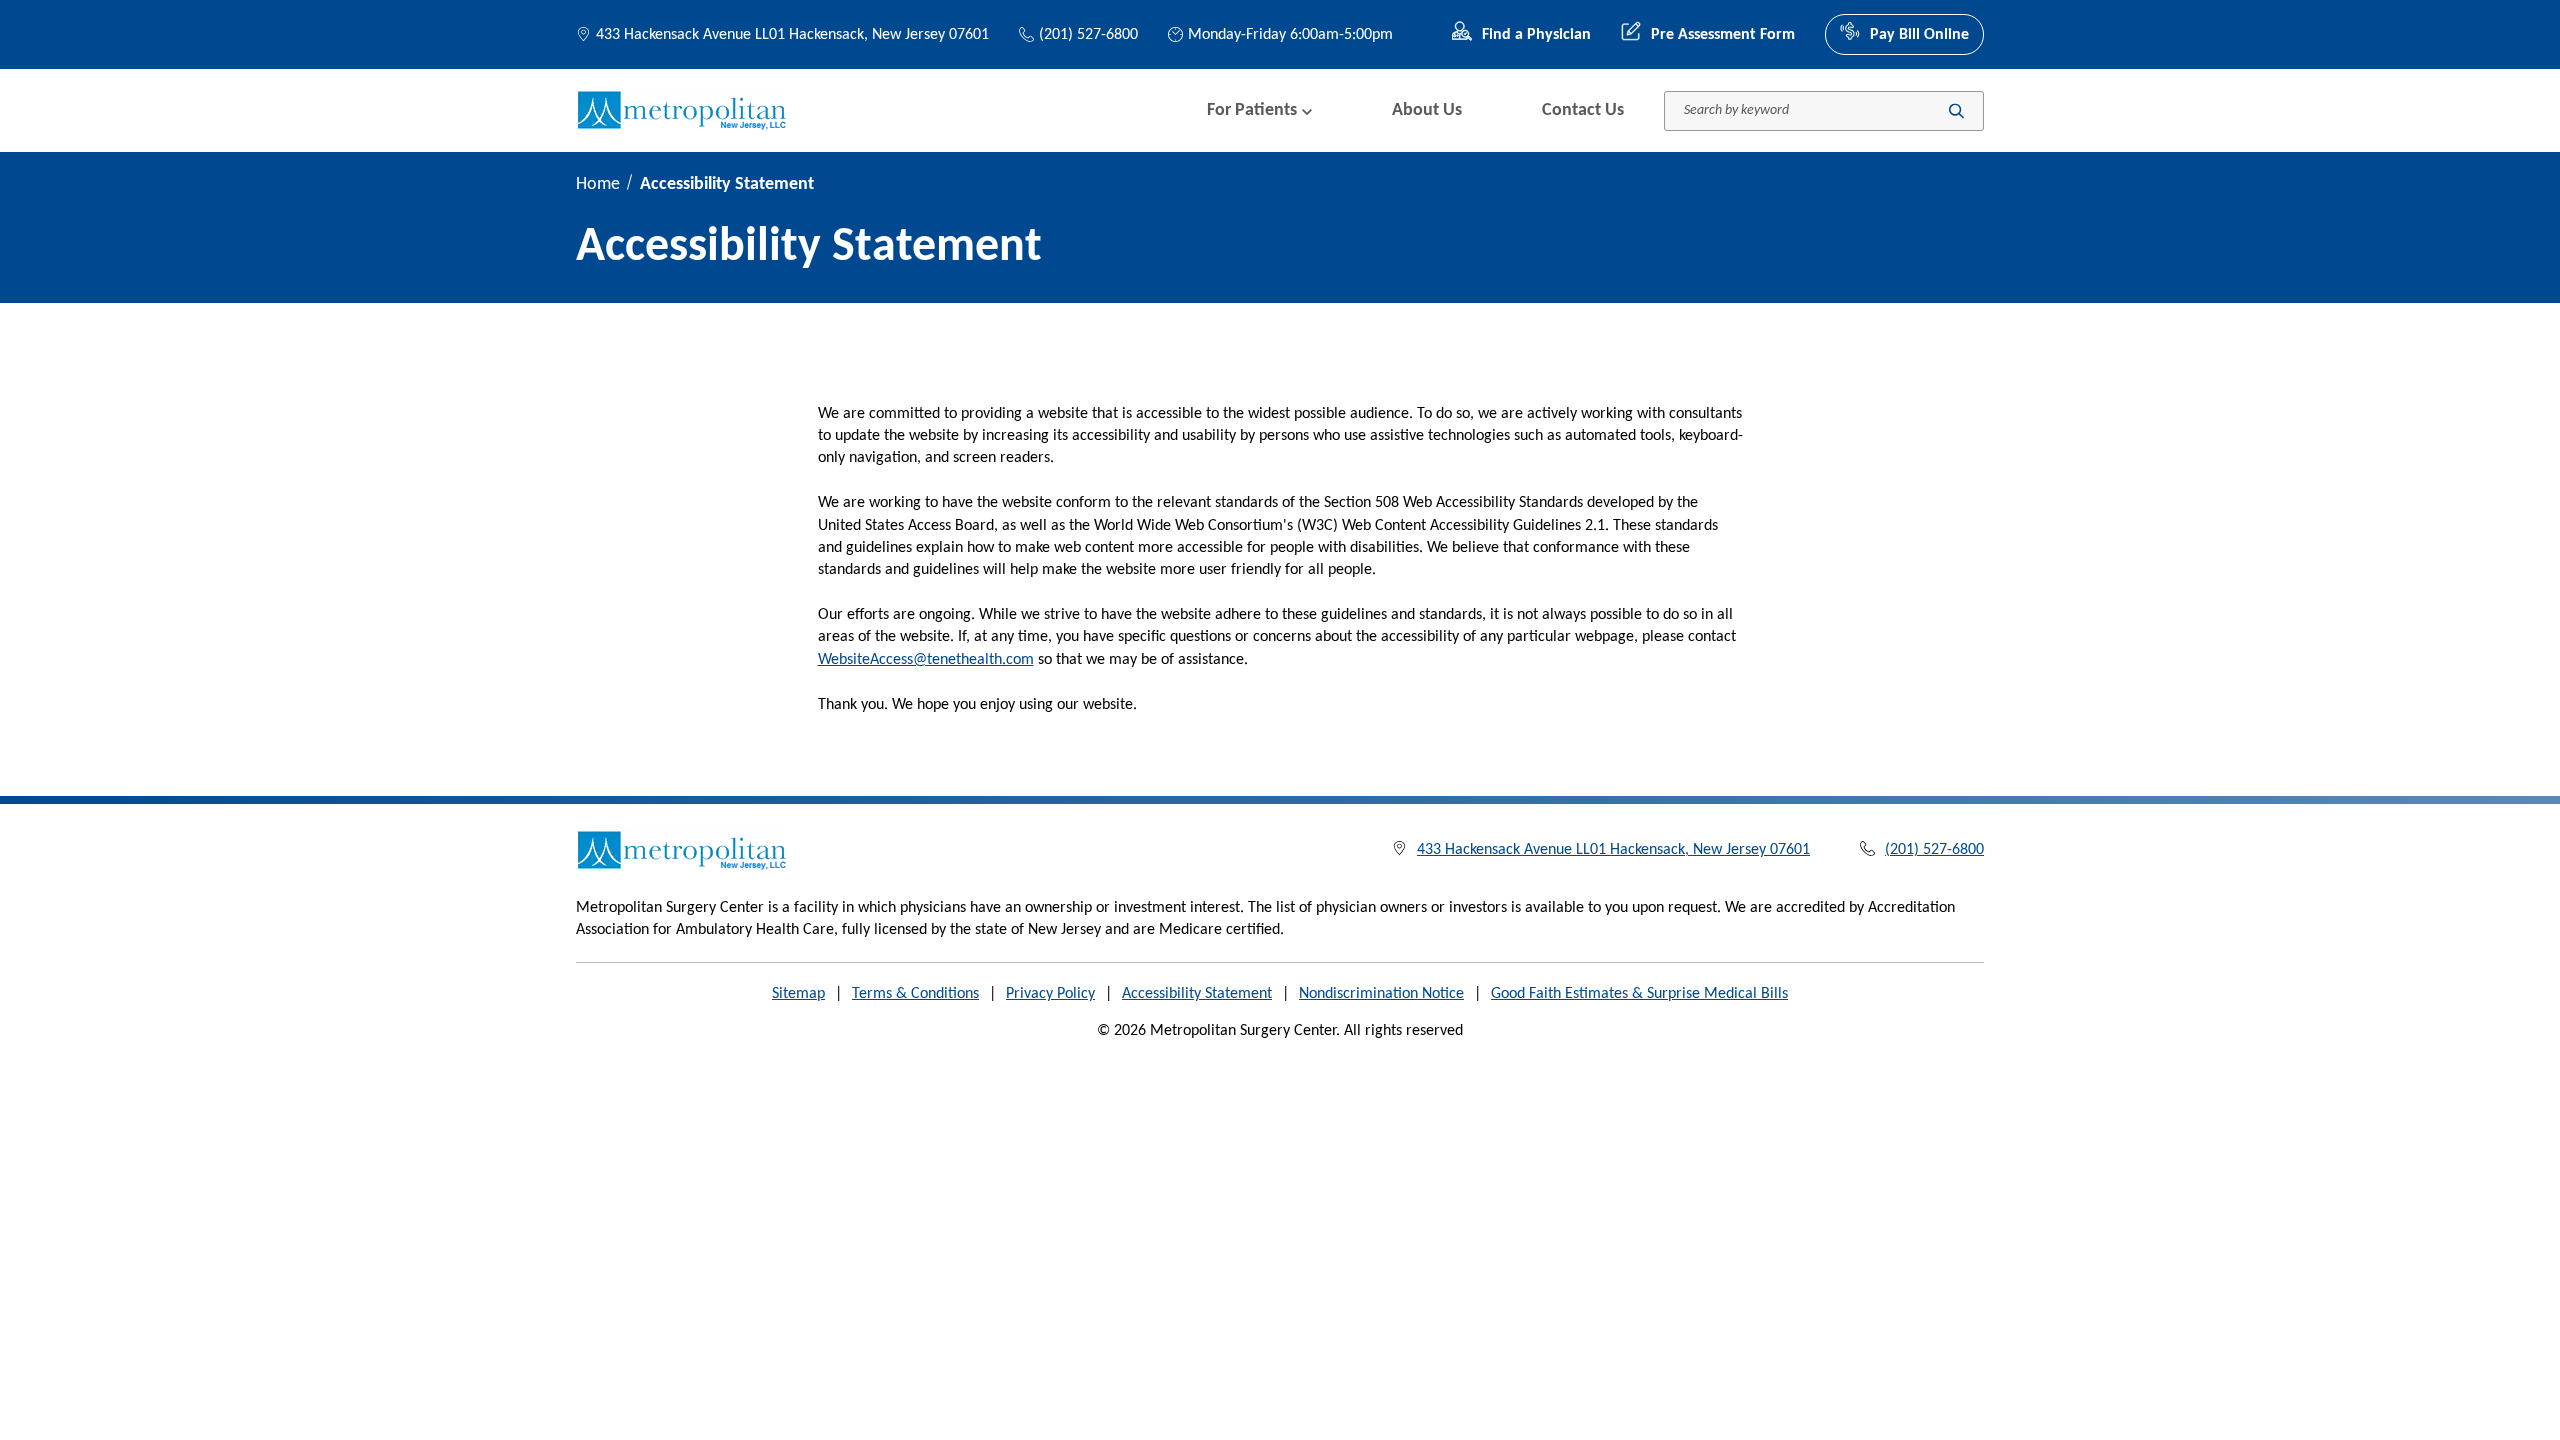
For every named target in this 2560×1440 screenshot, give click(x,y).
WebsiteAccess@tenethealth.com (926, 660)
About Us (1427, 110)
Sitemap (798, 994)
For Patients (1252, 110)
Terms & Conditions (915, 994)
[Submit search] (1956, 110)
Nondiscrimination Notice (1381, 994)
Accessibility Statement (1197, 994)
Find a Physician (1536, 35)
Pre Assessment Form (1723, 35)
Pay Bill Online (1919, 35)
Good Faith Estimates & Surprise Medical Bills (1639, 994)
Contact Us (1583, 110)
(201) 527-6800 (1088, 35)
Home (598, 184)
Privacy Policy (1050, 994)
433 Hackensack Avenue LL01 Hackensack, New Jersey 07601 (792, 35)
